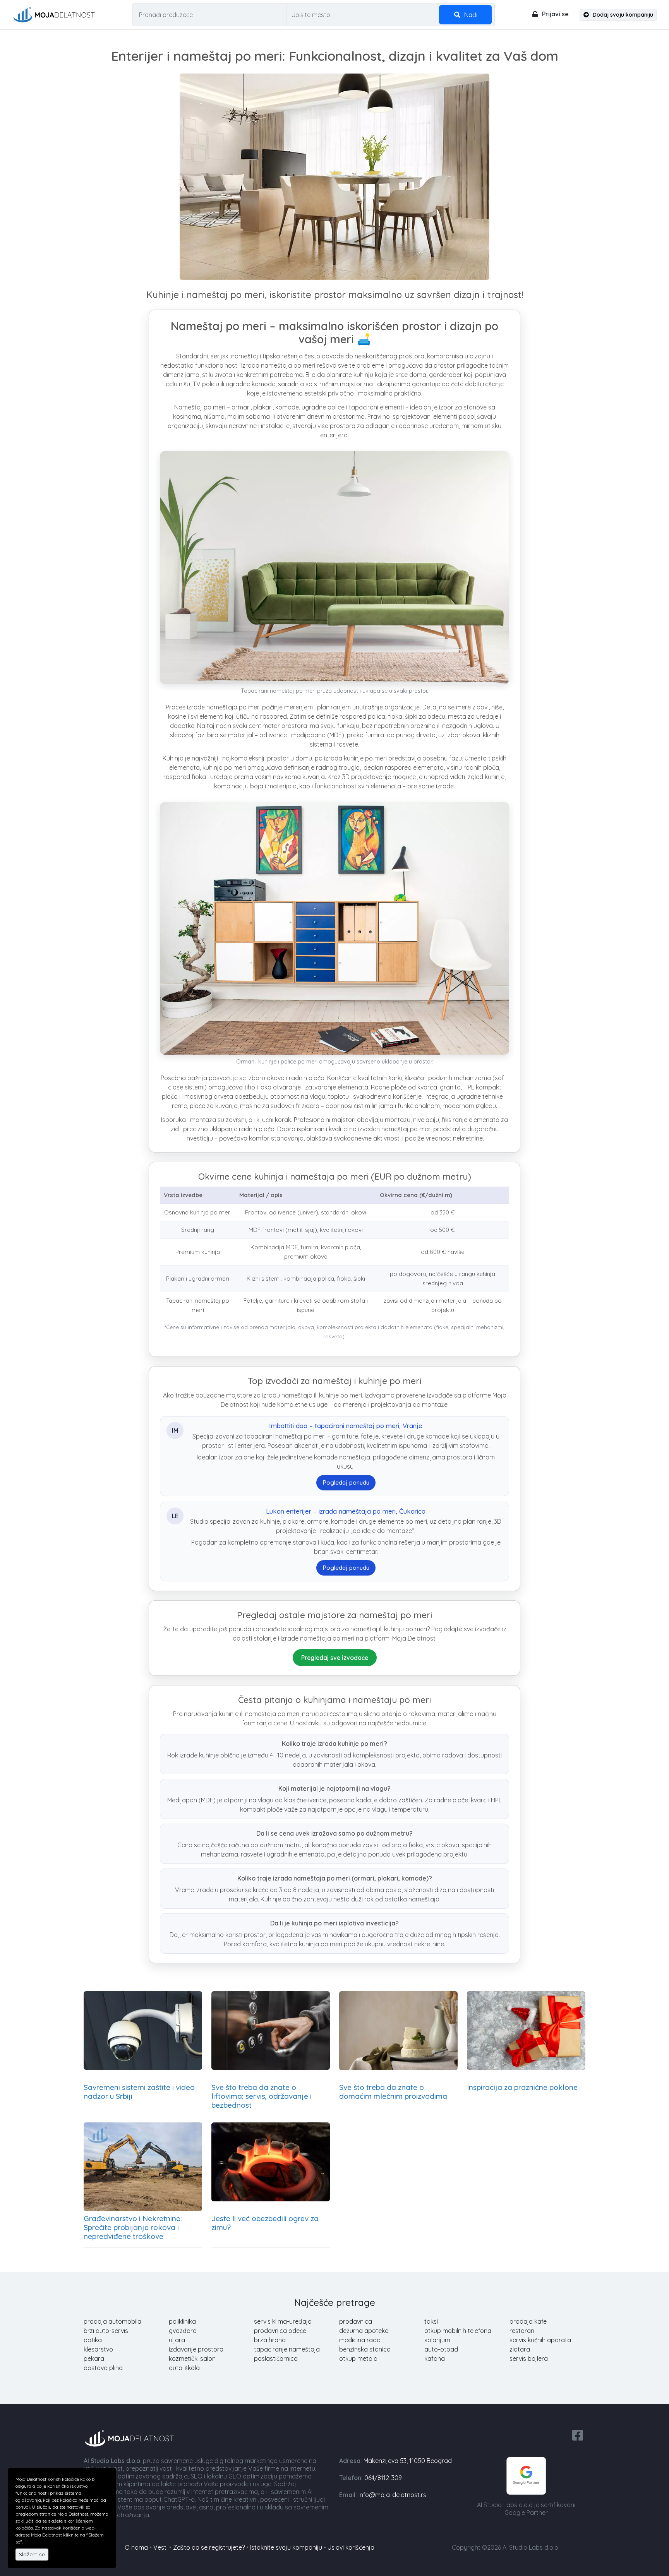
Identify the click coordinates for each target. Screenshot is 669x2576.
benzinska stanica (365, 2349)
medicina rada (360, 2340)
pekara (94, 2358)
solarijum (437, 2340)
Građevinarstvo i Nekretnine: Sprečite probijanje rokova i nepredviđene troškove (133, 2227)
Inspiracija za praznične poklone (522, 2087)
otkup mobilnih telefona (458, 2331)
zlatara (520, 2349)
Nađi (470, 15)
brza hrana (270, 2340)
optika (93, 2340)
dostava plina (103, 2368)
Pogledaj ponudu (346, 1482)
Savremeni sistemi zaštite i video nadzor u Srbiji (139, 2092)
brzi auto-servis (106, 2331)
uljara (177, 2340)
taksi (431, 2321)
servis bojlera (529, 2358)
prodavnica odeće (280, 2331)
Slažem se (32, 2554)
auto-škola (184, 2368)
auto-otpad (441, 2349)
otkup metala (358, 2358)
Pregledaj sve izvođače (335, 1658)
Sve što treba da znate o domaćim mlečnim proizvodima (393, 2092)
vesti (160, 2547)
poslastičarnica (276, 2358)
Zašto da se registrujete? (209, 2547)
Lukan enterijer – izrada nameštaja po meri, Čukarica (346, 1511)
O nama (136, 2547)
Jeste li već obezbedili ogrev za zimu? (265, 2223)
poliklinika (182, 2321)
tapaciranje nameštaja (287, 2349)
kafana (435, 2358)
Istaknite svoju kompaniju (286, 2547)
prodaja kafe (528, 2321)
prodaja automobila (112, 2321)
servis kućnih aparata (540, 2340)
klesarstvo (98, 2349)
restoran (522, 2331)
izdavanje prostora (196, 2349)
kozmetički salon (192, 2358)
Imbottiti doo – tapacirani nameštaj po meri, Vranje (346, 1426)
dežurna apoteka (364, 2331)
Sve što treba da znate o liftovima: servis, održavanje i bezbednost (262, 2096)
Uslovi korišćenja (351, 2547)
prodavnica (356, 2321)
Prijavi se (555, 14)
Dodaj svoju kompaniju (622, 15)
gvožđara (183, 2331)
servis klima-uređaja (283, 2321)
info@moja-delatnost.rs (392, 2495)
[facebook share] (578, 2434)
